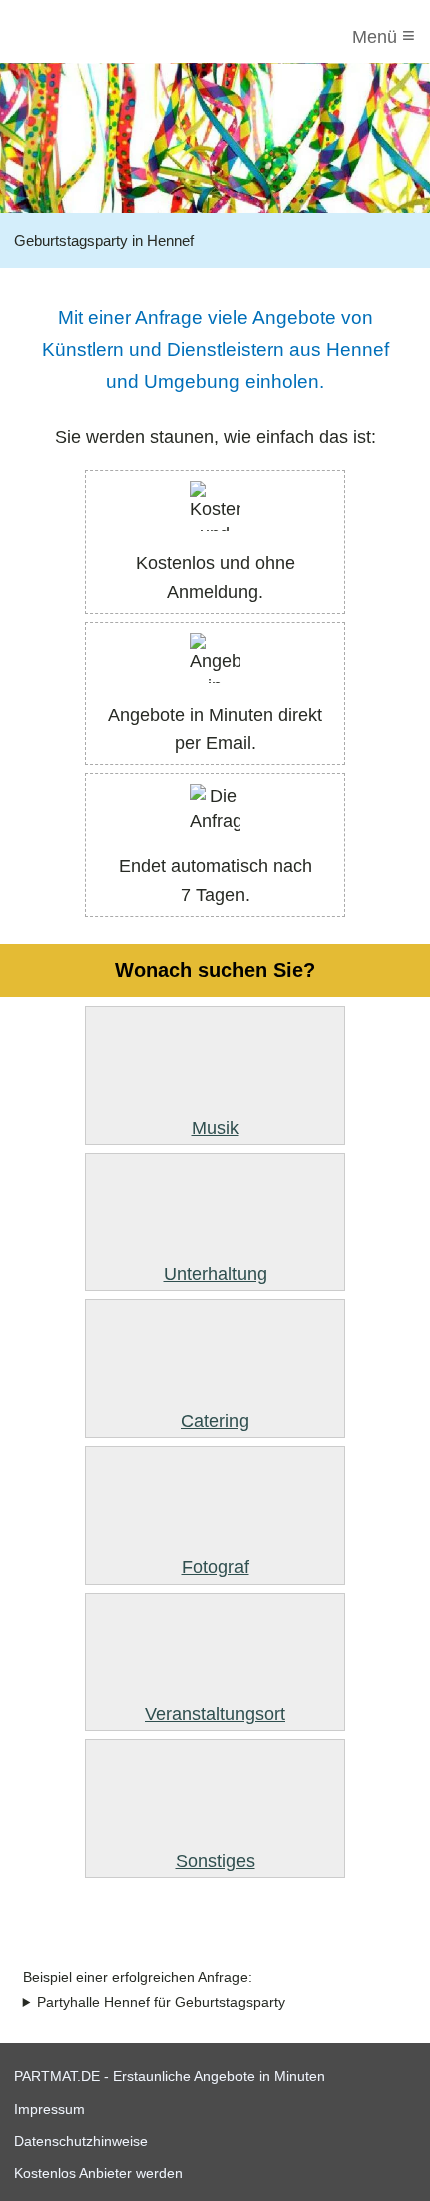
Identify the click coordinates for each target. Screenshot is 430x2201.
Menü (383, 35)
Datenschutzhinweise (81, 2141)
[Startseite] (97, 37)
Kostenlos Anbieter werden (98, 2173)
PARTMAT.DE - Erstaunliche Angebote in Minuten (169, 2076)
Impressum (49, 2109)
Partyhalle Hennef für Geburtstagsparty (161, 2002)
